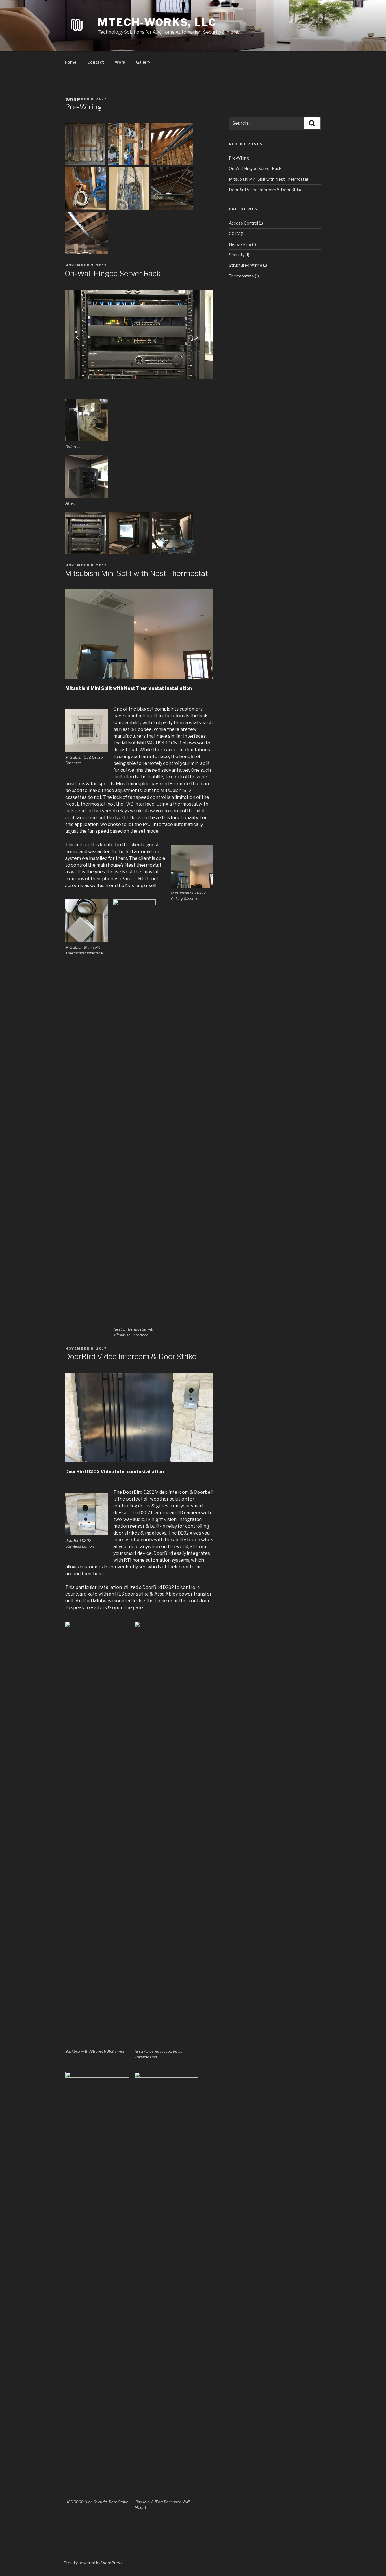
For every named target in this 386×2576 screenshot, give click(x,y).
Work (120, 62)
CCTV (234, 234)
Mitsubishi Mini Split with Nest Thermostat (136, 573)
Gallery (143, 62)
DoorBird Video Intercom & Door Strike (131, 1356)
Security (237, 255)
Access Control (243, 223)
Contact (96, 62)
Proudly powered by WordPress (93, 2563)
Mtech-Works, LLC (157, 22)
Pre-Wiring (83, 107)
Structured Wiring (246, 265)
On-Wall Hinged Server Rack (113, 273)
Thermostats (241, 276)
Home (71, 62)
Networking (240, 244)
